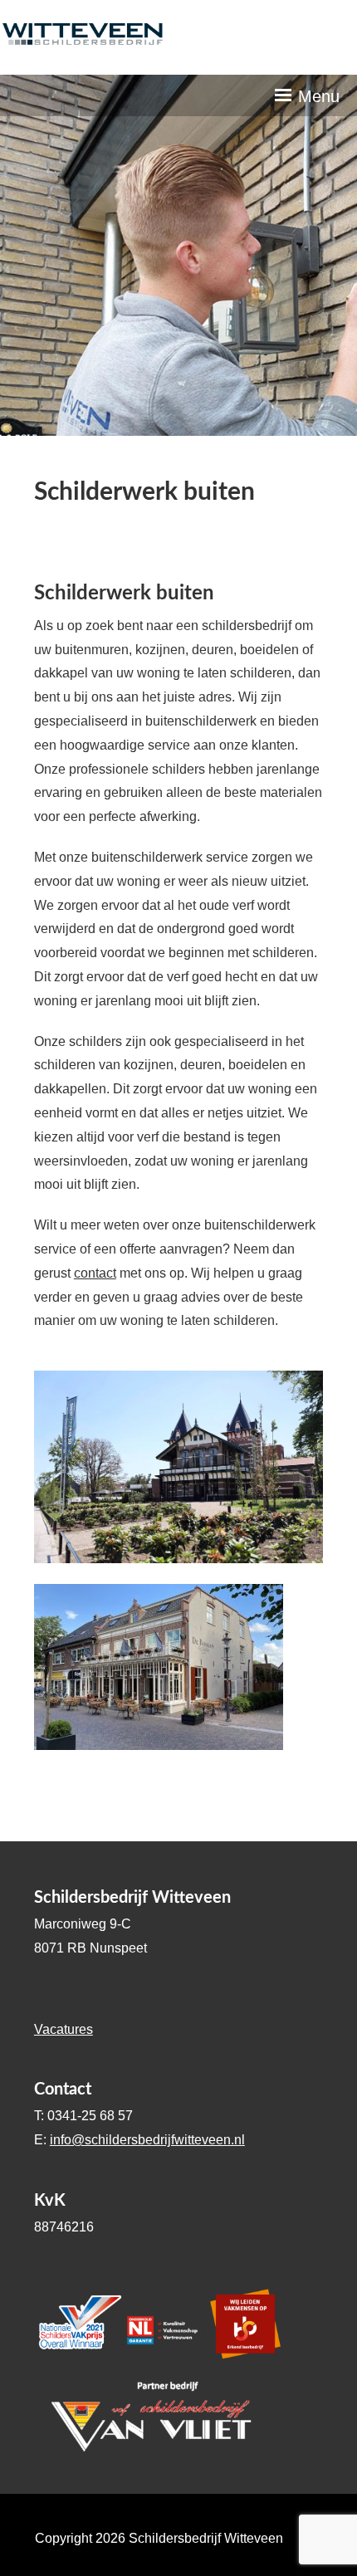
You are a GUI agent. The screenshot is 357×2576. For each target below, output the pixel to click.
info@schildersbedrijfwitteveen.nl (147, 2140)
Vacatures (64, 2029)
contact (95, 1273)
